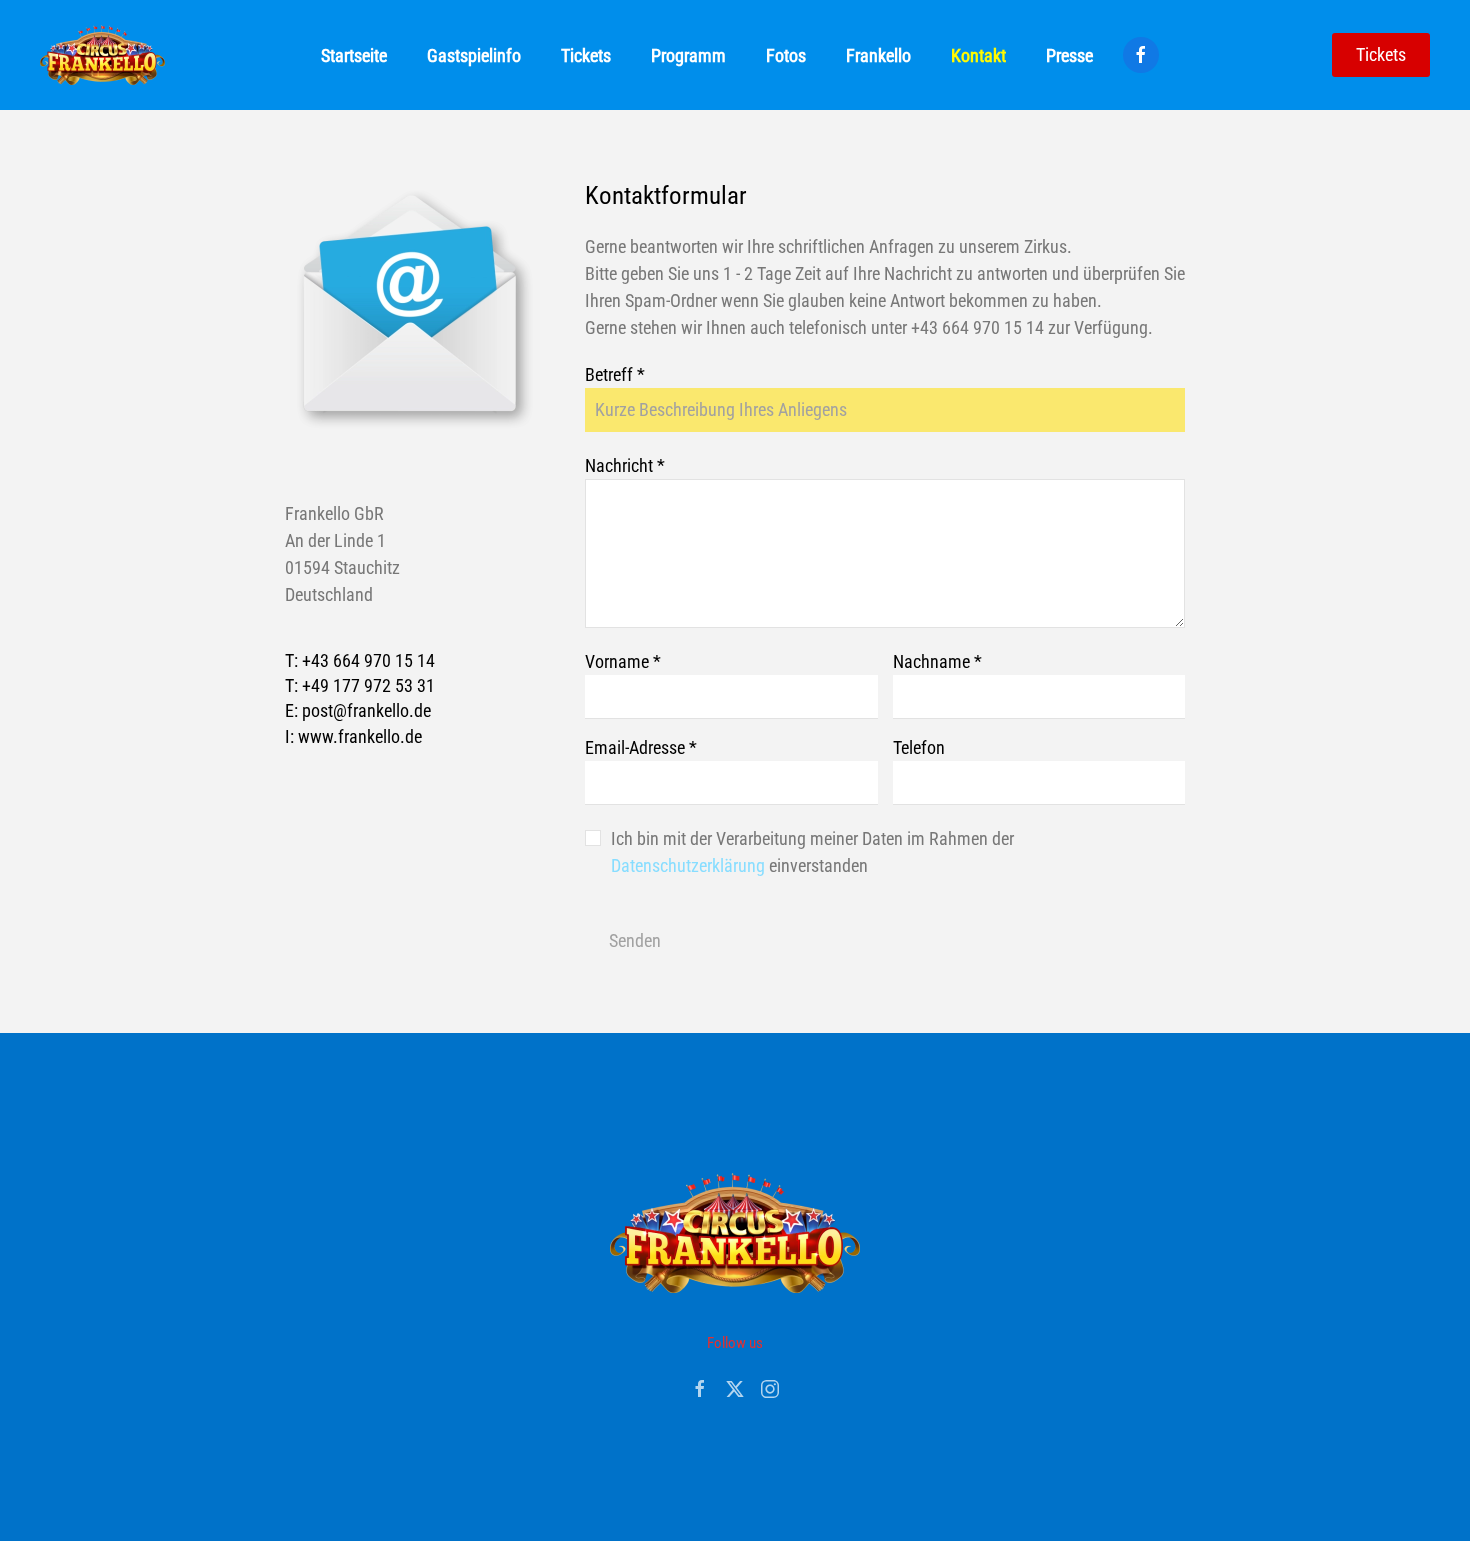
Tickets (1381, 54)
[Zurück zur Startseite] (102, 55)
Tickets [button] (586, 55)
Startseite (354, 55)
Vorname (623, 661)
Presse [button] (1069, 55)
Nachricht (625, 465)
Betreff (615, 374)
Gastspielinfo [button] (474, 55)
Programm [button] (688, 55)
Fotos (786, 55)
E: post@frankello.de (358, 710)
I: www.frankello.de (353, 736)
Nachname (937, 661)
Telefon (919, 747)
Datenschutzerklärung (690, 865)
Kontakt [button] (978, 55)
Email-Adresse (641, 747)
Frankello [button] (878, 55)
